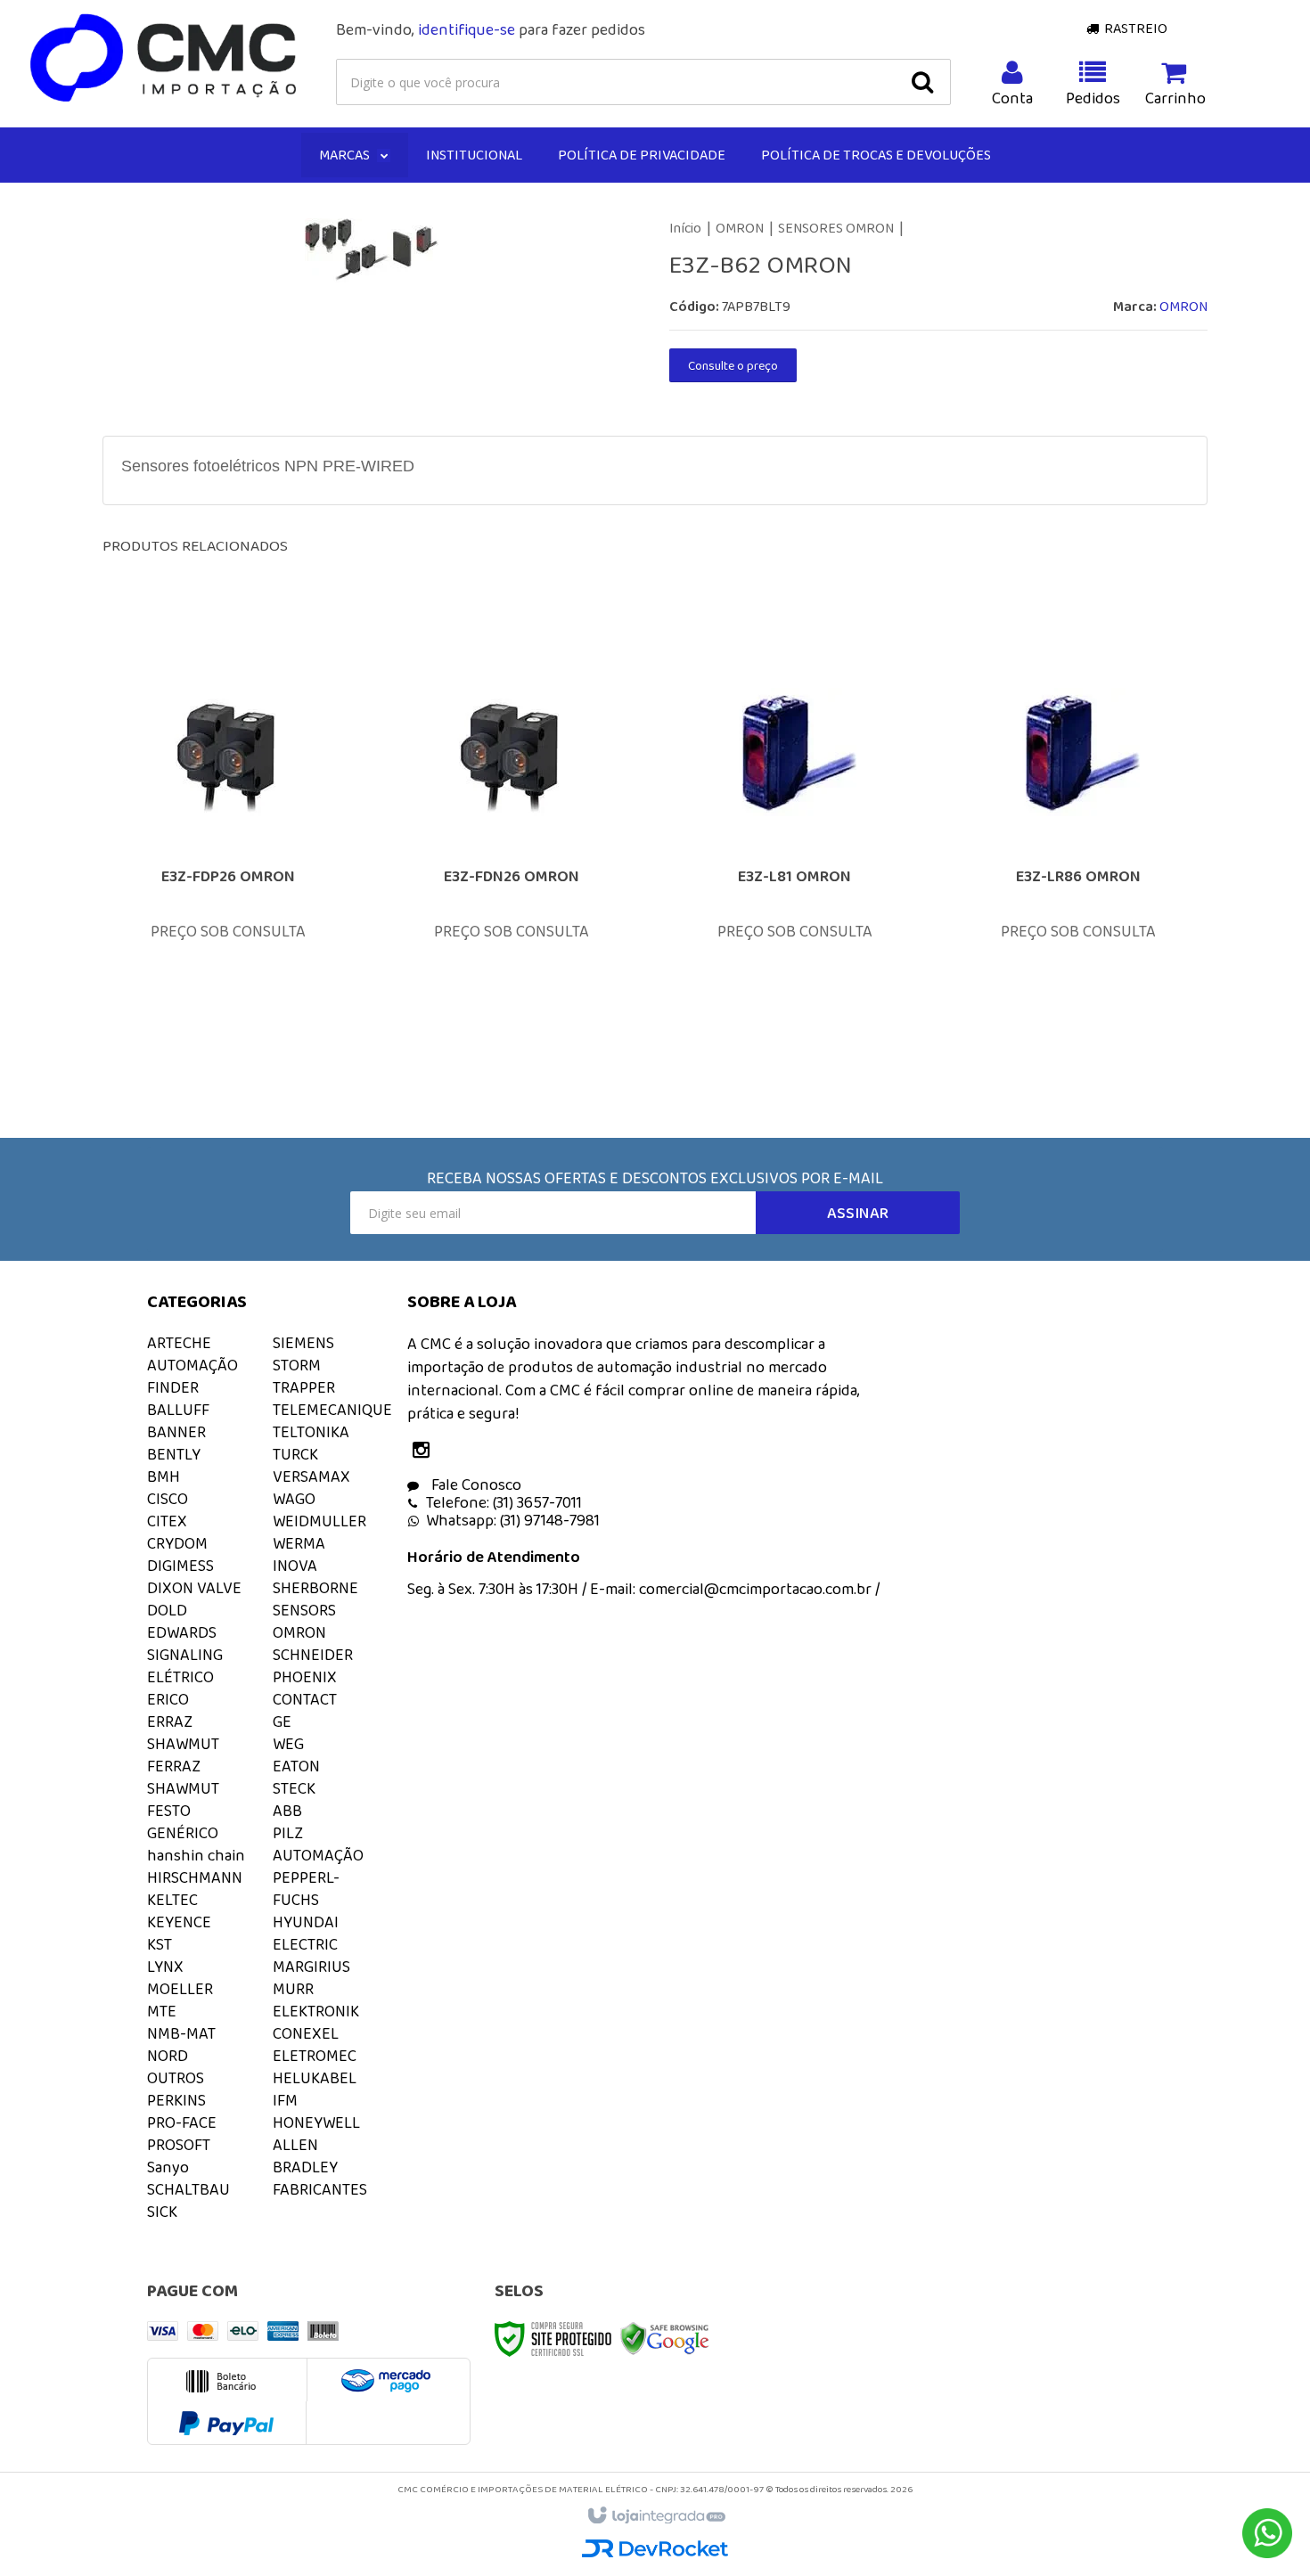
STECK (294, 1788)
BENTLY (174, 1454)
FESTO (169, 1811)
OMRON (740, 228)
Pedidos (1093, 98)
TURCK (295, 1454)
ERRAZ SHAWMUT (183, 1733)
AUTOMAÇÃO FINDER (192, 1376)
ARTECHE (179, 1343)
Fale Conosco (475, 1484)
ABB (287, 1811)
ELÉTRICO (180, 1677)
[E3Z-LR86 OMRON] (1078, 848)
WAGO (294, 1499)
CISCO (168, 1499)
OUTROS (176, 2078)
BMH (164, 1476)
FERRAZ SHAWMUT (183, 1777)
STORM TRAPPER (304, 1376)
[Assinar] (858, 1213)
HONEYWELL (316, 2122)
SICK (162, 2212)
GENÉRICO (183, 1833)
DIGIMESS (180, 1566)
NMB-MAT (181, 2033)
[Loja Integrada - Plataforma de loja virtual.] (655, 2516)
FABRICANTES (320, 2189)
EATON (296, 1766)
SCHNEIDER (313, 1655)
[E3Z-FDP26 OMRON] (228, 848)
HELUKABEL (315, 2078)
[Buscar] (922, 82)
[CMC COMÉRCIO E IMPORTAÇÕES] (164, 59)
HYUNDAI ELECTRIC (306, 1933)
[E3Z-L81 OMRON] (795, 848)
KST (160, 1944)
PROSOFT (179, 2145)
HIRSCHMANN (195, 1877)
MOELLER (180, 1989)
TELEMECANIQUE (332, 1410)
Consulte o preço (733, 365)
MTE (162, 2011)
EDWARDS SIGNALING (185, 1644)
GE (282, 1721)
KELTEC (172, 1900)
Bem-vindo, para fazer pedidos (491, 29)
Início (685, 228)
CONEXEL (306, 2033)
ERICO (168, 1699)
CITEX (167, 1521)
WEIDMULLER (319, 1521)
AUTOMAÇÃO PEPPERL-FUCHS (318, 1877)
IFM (285, 2100)
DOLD (167, 1610)
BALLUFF (178, 1410)
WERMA (299, 1543)
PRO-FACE (182, 2122)
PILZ (288, 1833)
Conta (1012, 98)
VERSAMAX (311, 1476)
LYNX (165, 1967)
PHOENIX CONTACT (305, 1688)
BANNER (176, 1432)
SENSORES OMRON (836, 228)
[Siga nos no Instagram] (425, 1452)
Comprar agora (240, 951)
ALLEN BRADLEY (305, 2156)
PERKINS (176, 2100)
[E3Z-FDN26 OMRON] (512, 848)
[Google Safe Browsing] (665, 2337)
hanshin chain (196, 1855)
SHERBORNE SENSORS (315, 1599)
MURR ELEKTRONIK (316, 2000)
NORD (168, 2056)
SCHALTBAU (188, 2189)
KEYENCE (179, 1922)
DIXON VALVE (194, 1588)
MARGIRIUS (311, 1967)
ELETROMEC (315, 2056)
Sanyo (168, 2167)
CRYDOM (177, 1543)
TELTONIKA (311, 1432)
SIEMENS (303, 1343)
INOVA (295, 1566)
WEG (288, 1744)
